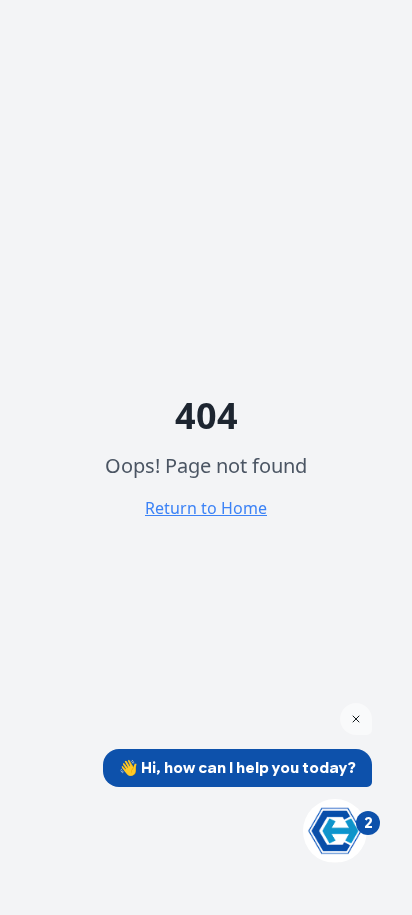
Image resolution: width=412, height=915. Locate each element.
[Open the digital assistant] (335, 831)
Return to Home (206, 508)
